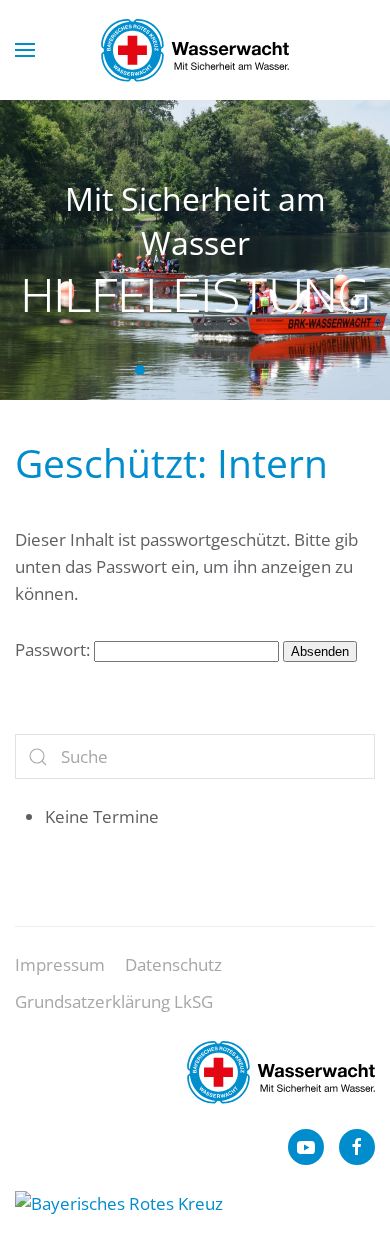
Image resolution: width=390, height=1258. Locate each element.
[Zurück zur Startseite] (195, 50)
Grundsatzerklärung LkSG (114, 1001)
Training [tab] (206, 370)
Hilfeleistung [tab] (140, 370)
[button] (25, 50)
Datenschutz (173, 964)
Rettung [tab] (184, 370)
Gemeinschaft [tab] (228, 370)
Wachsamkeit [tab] (162, 370)
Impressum (60, 964)
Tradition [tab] (250, 370)
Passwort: (54, 649)
